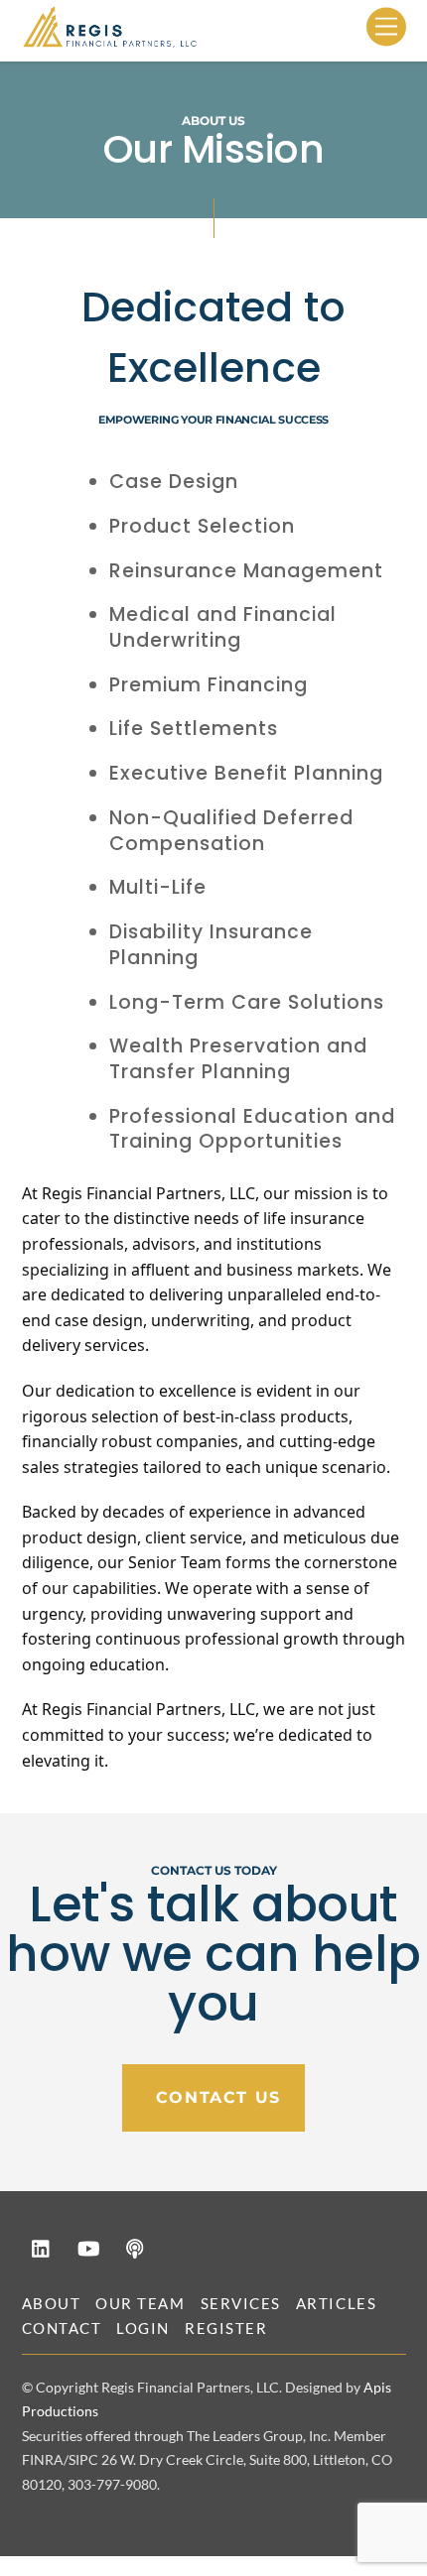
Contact (62, 2328)
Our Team (140, 2303)
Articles (336, 2303)
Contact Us (218, 2097)
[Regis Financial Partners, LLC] (111, 38)
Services (241, 2303)
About (52, 2303)
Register (226, 2328)
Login (143, 2328)
